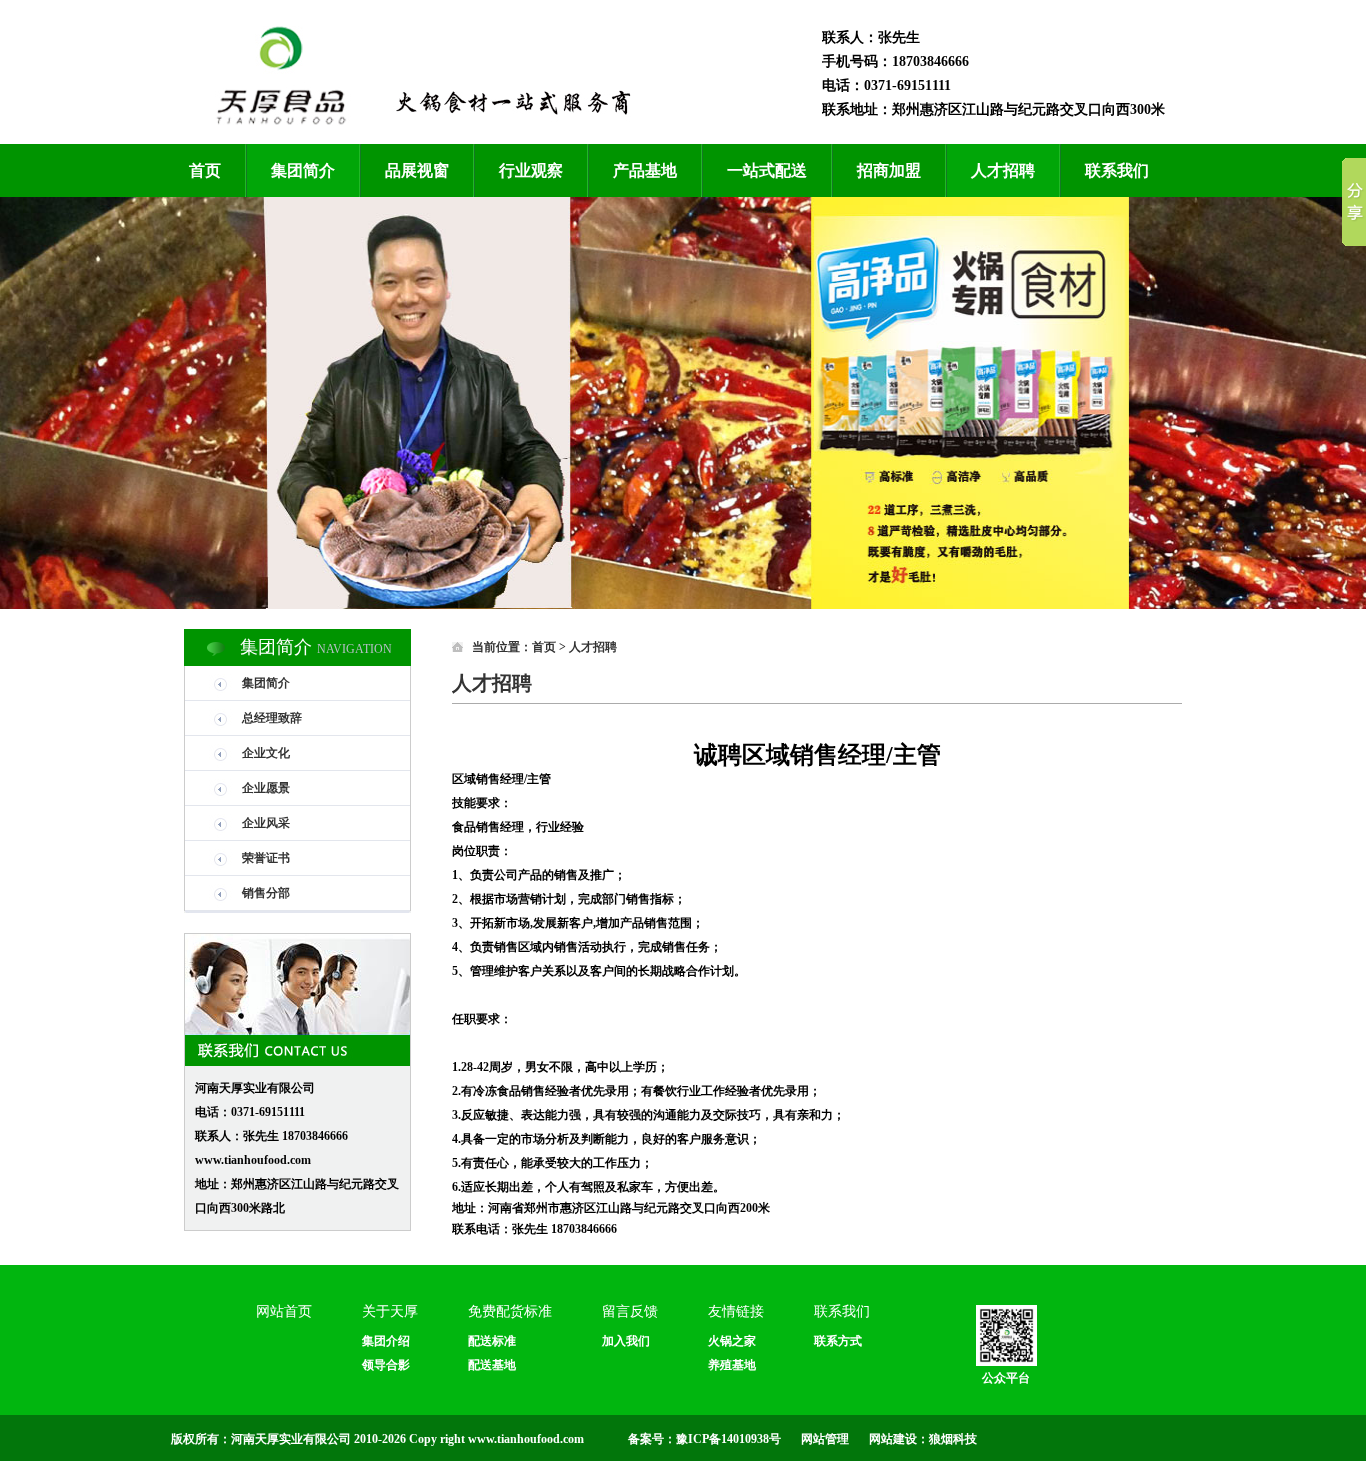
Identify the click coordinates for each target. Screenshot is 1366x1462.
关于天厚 (390, 1311)
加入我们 (626, 1341)
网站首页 (284, 1311)
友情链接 (736, 1311)
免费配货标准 (510, 1311)
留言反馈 (630, 1311)
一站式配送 (767, 170)
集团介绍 (386, 1341)
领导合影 (386, 1365)
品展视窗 (417, 170)
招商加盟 (889, 170)
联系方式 (838, 1341)
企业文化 (266, 753)
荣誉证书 (266, 858)
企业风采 (266, 823)
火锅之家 (732, 1341)
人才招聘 (1003, 170)
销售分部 (266, 893)
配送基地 (492, 1365)
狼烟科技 (953, 1439)
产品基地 (645, 170)
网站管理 (825, 1439)
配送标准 (492, 1341)
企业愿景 (266, 788)
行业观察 (531, 170)
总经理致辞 (272, 718)
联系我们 (1117, 170)
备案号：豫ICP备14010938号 (704, 1439)
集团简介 (303, 170)
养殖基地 (732, 1365)
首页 (205, 170)
